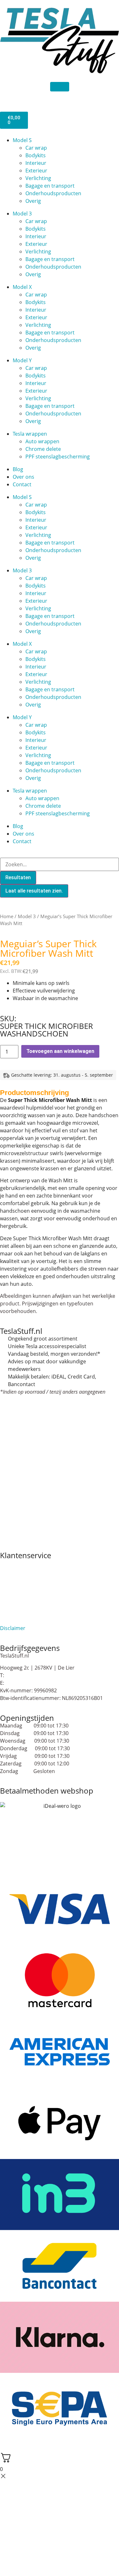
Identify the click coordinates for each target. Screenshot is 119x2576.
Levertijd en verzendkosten (32, 1605)
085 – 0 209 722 (23, 1675)
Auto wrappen (42, 441)
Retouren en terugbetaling (32, 1621)
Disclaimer (13, 1628)
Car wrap (36, 148)
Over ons (23, 477)
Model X (22, 287)
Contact (22, 484)
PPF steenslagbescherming (58, 457)
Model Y (22, 360)
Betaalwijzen (15, 1578)
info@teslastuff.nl (26, 1683)
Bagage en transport (50, 186)
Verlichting (38, 178)
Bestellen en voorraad (26, 1571)
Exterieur (36, 171)
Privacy (9, 1613)
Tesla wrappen (30, 434)
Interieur (36, 163)
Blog (18, 469)
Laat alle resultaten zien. (34, 891)
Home (7, 916)
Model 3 (22, 214)
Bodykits (36, 155)
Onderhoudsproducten (53, 193)
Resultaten (18, 877)
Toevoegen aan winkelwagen (60, 1051)
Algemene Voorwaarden (29, 1563)
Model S (22, 140)
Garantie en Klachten (25, 1586)
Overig (33, 201)
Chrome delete (43, 449)
